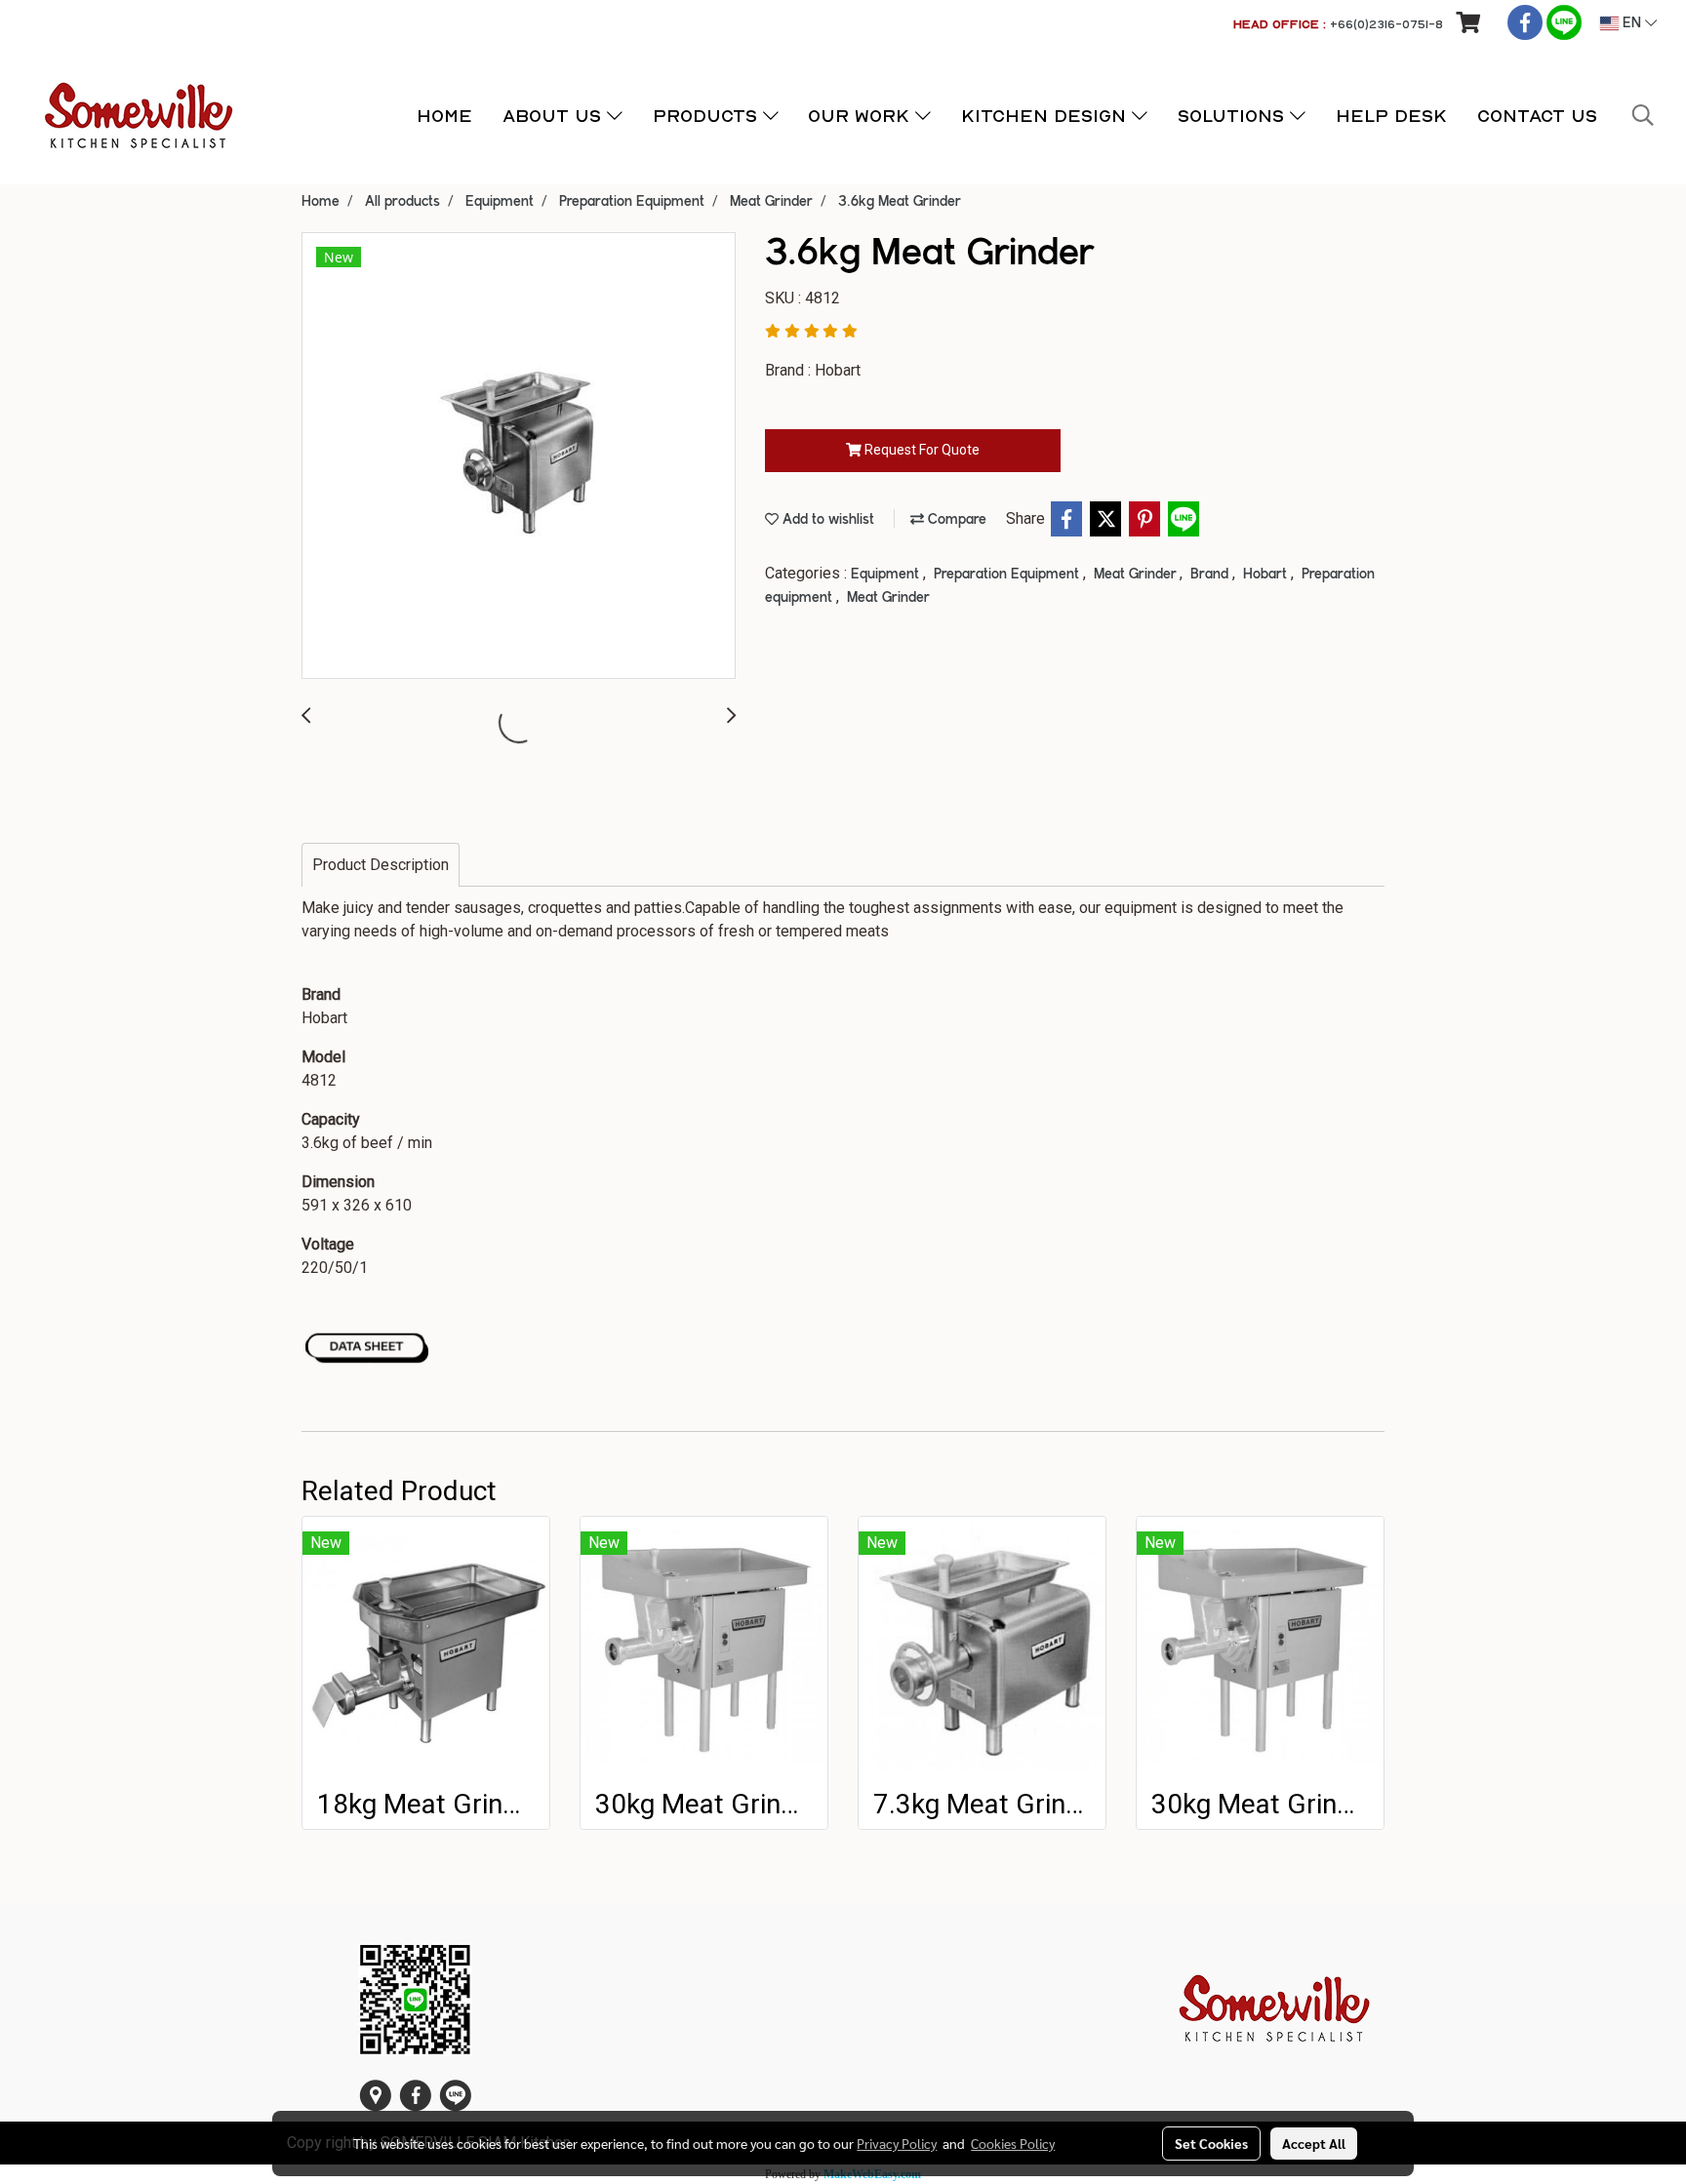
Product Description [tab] (381, 865)
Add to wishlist (826, 520)
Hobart (1267, 575)
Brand (1211, 575)
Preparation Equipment (1008, 575)
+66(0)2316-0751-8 (1386, 24)
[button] (1643, 115)
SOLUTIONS (1234, 116)
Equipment (887, 575)
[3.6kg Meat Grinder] (519, 457)
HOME (444, 116)
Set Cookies (1211, 2143)
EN (1632, 23)
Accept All (1314, 2143)
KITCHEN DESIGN (1046, 116)
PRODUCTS (708, 116)
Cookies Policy (1013, 2143)
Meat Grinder (1137, 575)
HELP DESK (1391, 116)
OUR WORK (862, 116)
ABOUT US (555, 116)
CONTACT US (1537, 116)
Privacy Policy (897, 2143)
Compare (955, 520)
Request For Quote (921, 450)
